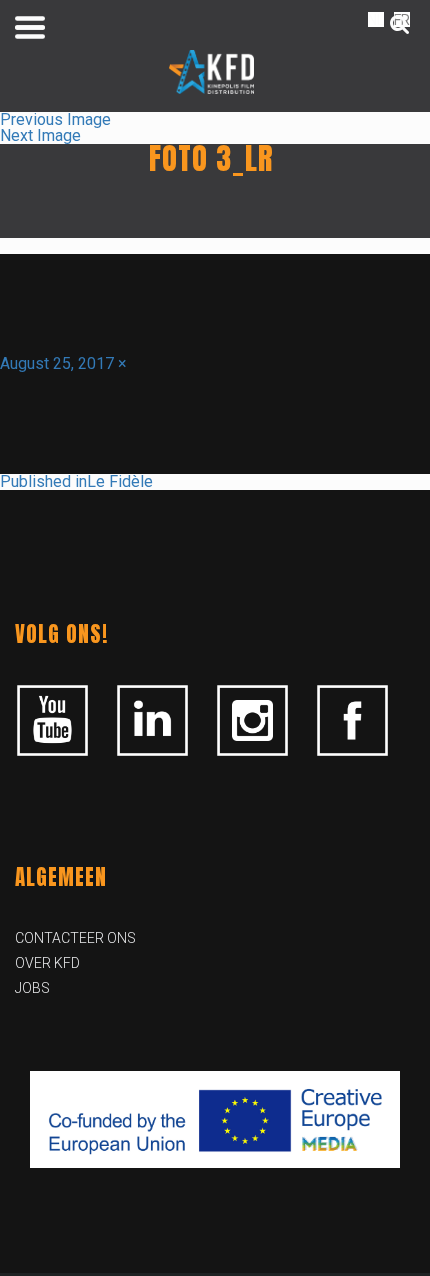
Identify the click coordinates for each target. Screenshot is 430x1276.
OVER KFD (47, 963)
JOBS (32, 988)
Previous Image (55, 119)
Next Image (40, 135)
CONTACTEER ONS (75, 938)
